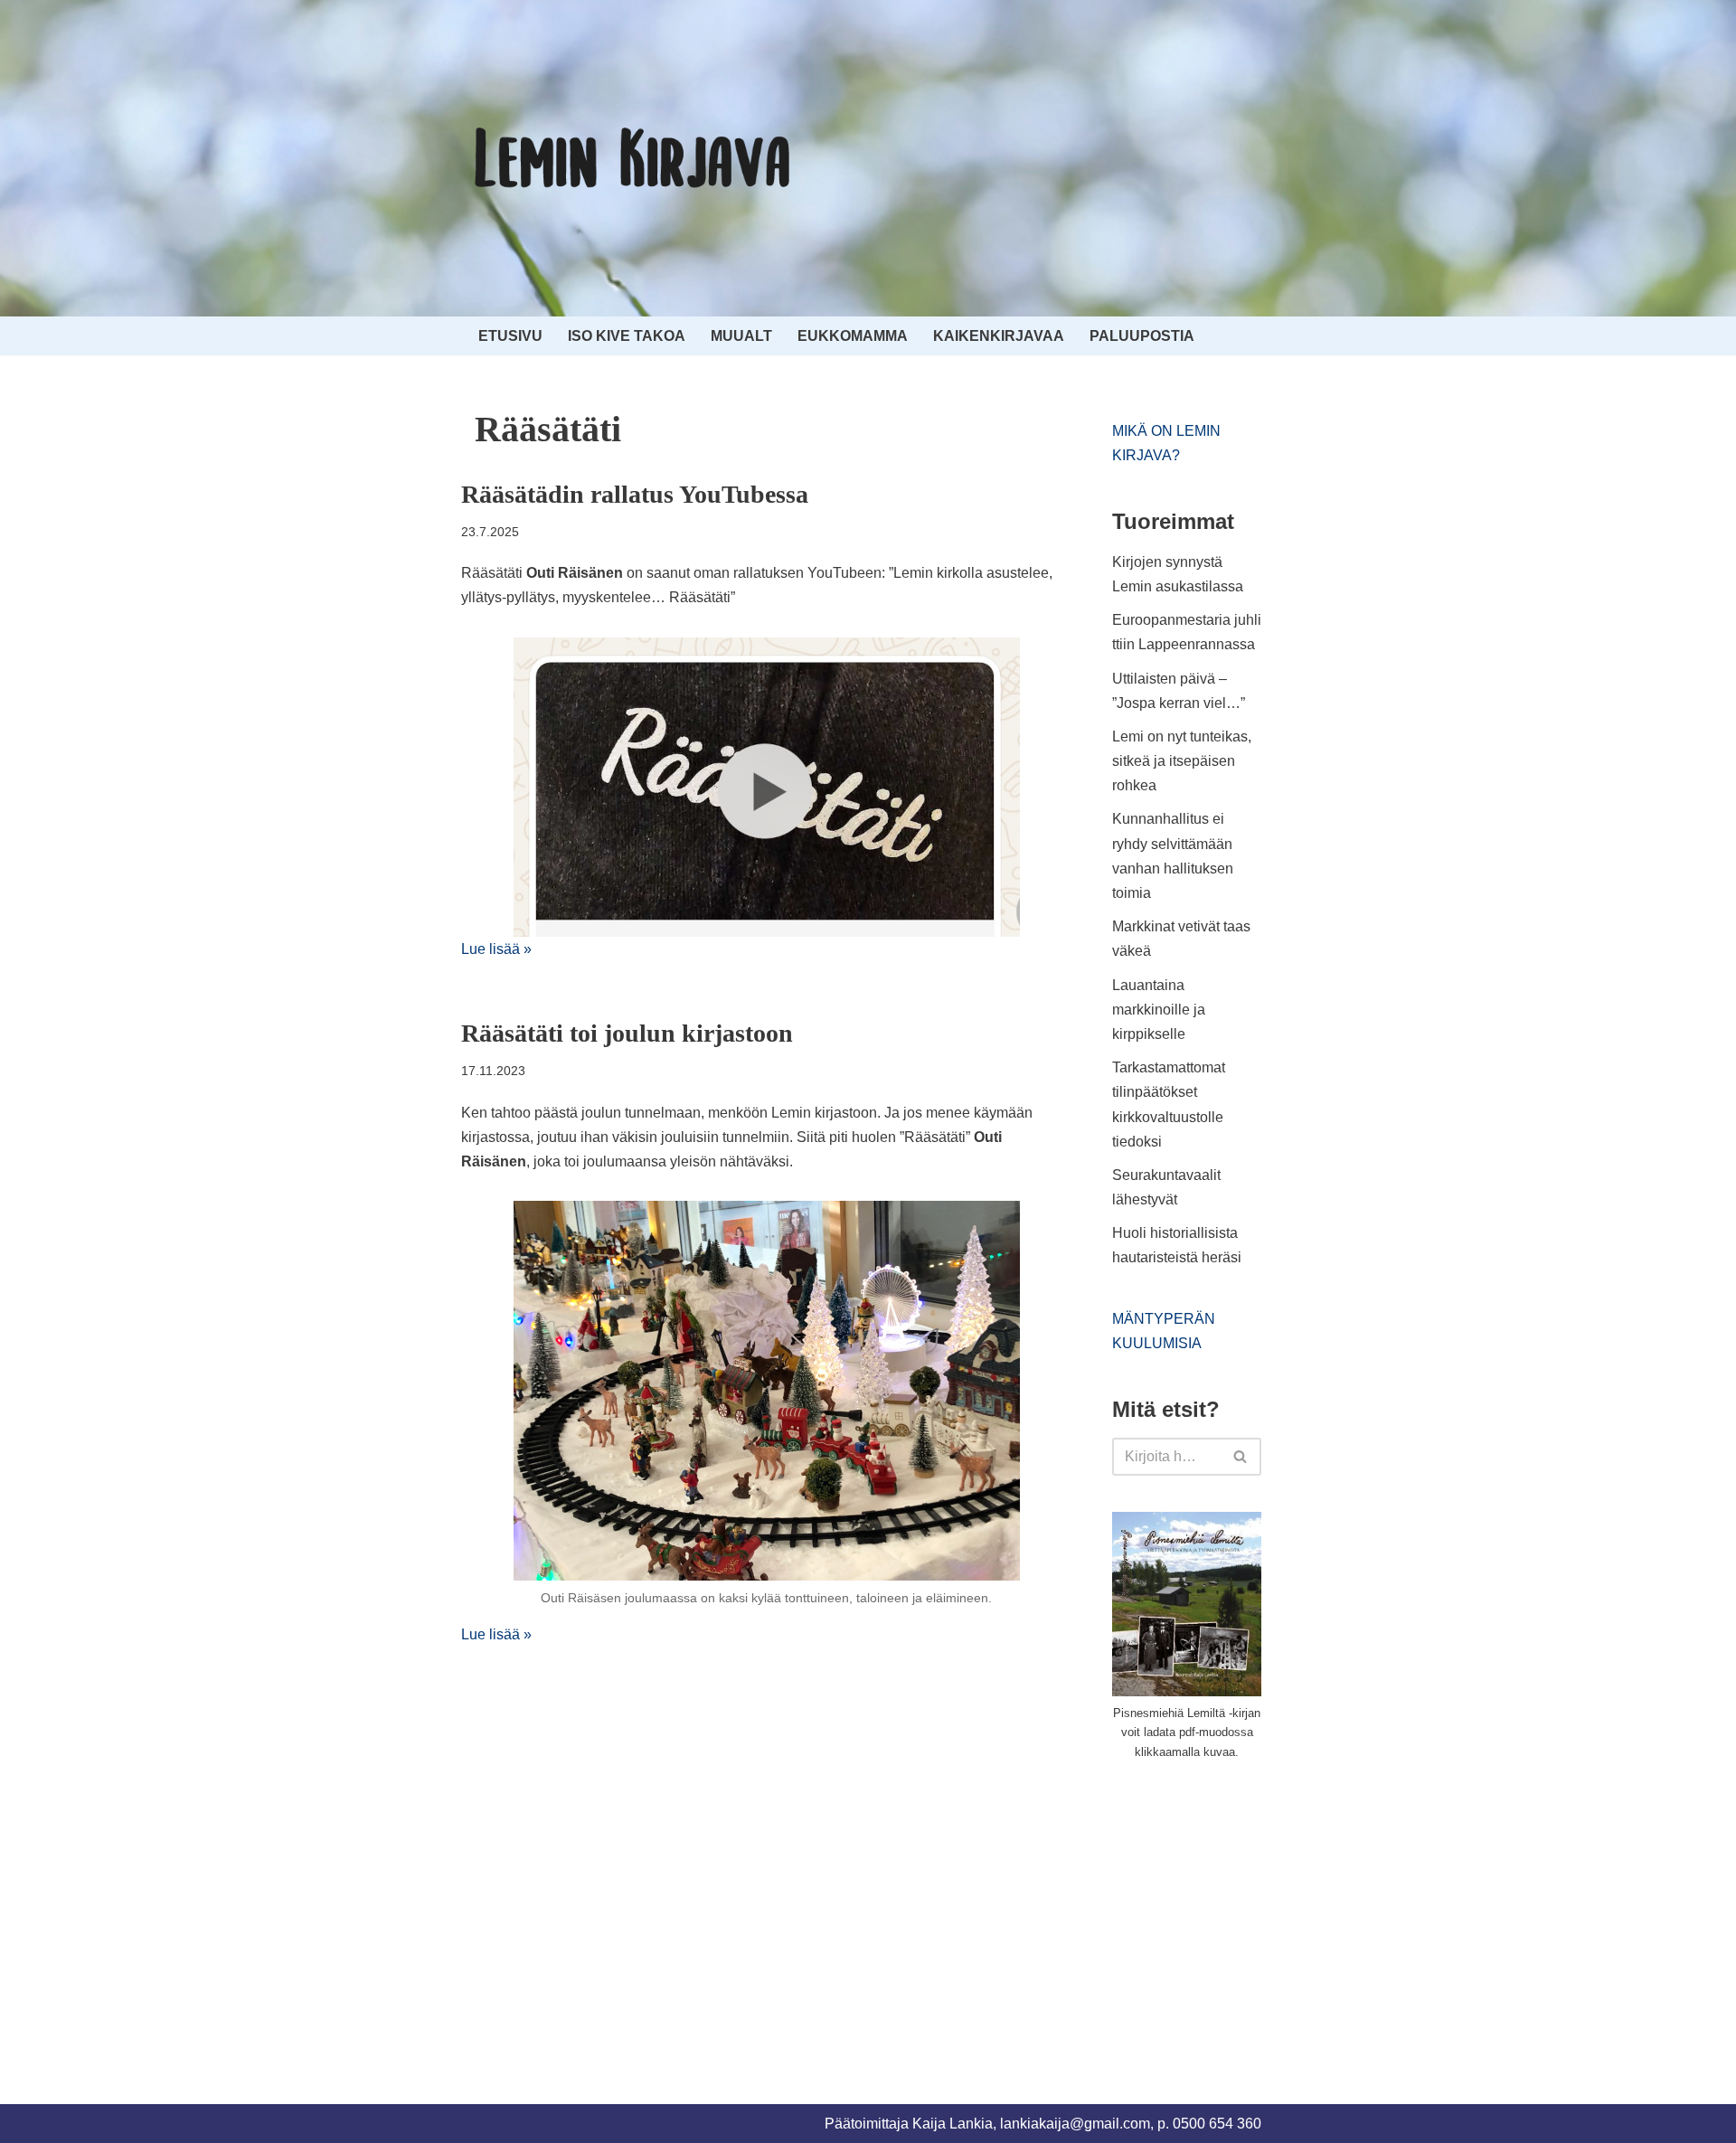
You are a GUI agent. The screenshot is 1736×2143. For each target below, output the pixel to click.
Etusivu (510, 336)
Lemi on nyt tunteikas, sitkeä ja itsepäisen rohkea (1182, 761)
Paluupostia (1142, 336)
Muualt (741, 336)
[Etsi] (1241, 1457)
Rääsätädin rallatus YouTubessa (635, 494)
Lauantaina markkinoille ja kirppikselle (1159, 1010)
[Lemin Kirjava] (633, 158)
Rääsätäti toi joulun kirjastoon (627, 1033)
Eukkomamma (853, 336)
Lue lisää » (496, 949)
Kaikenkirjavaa (999, 336)
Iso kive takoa (627, 336)
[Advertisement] (1248, 1912)
